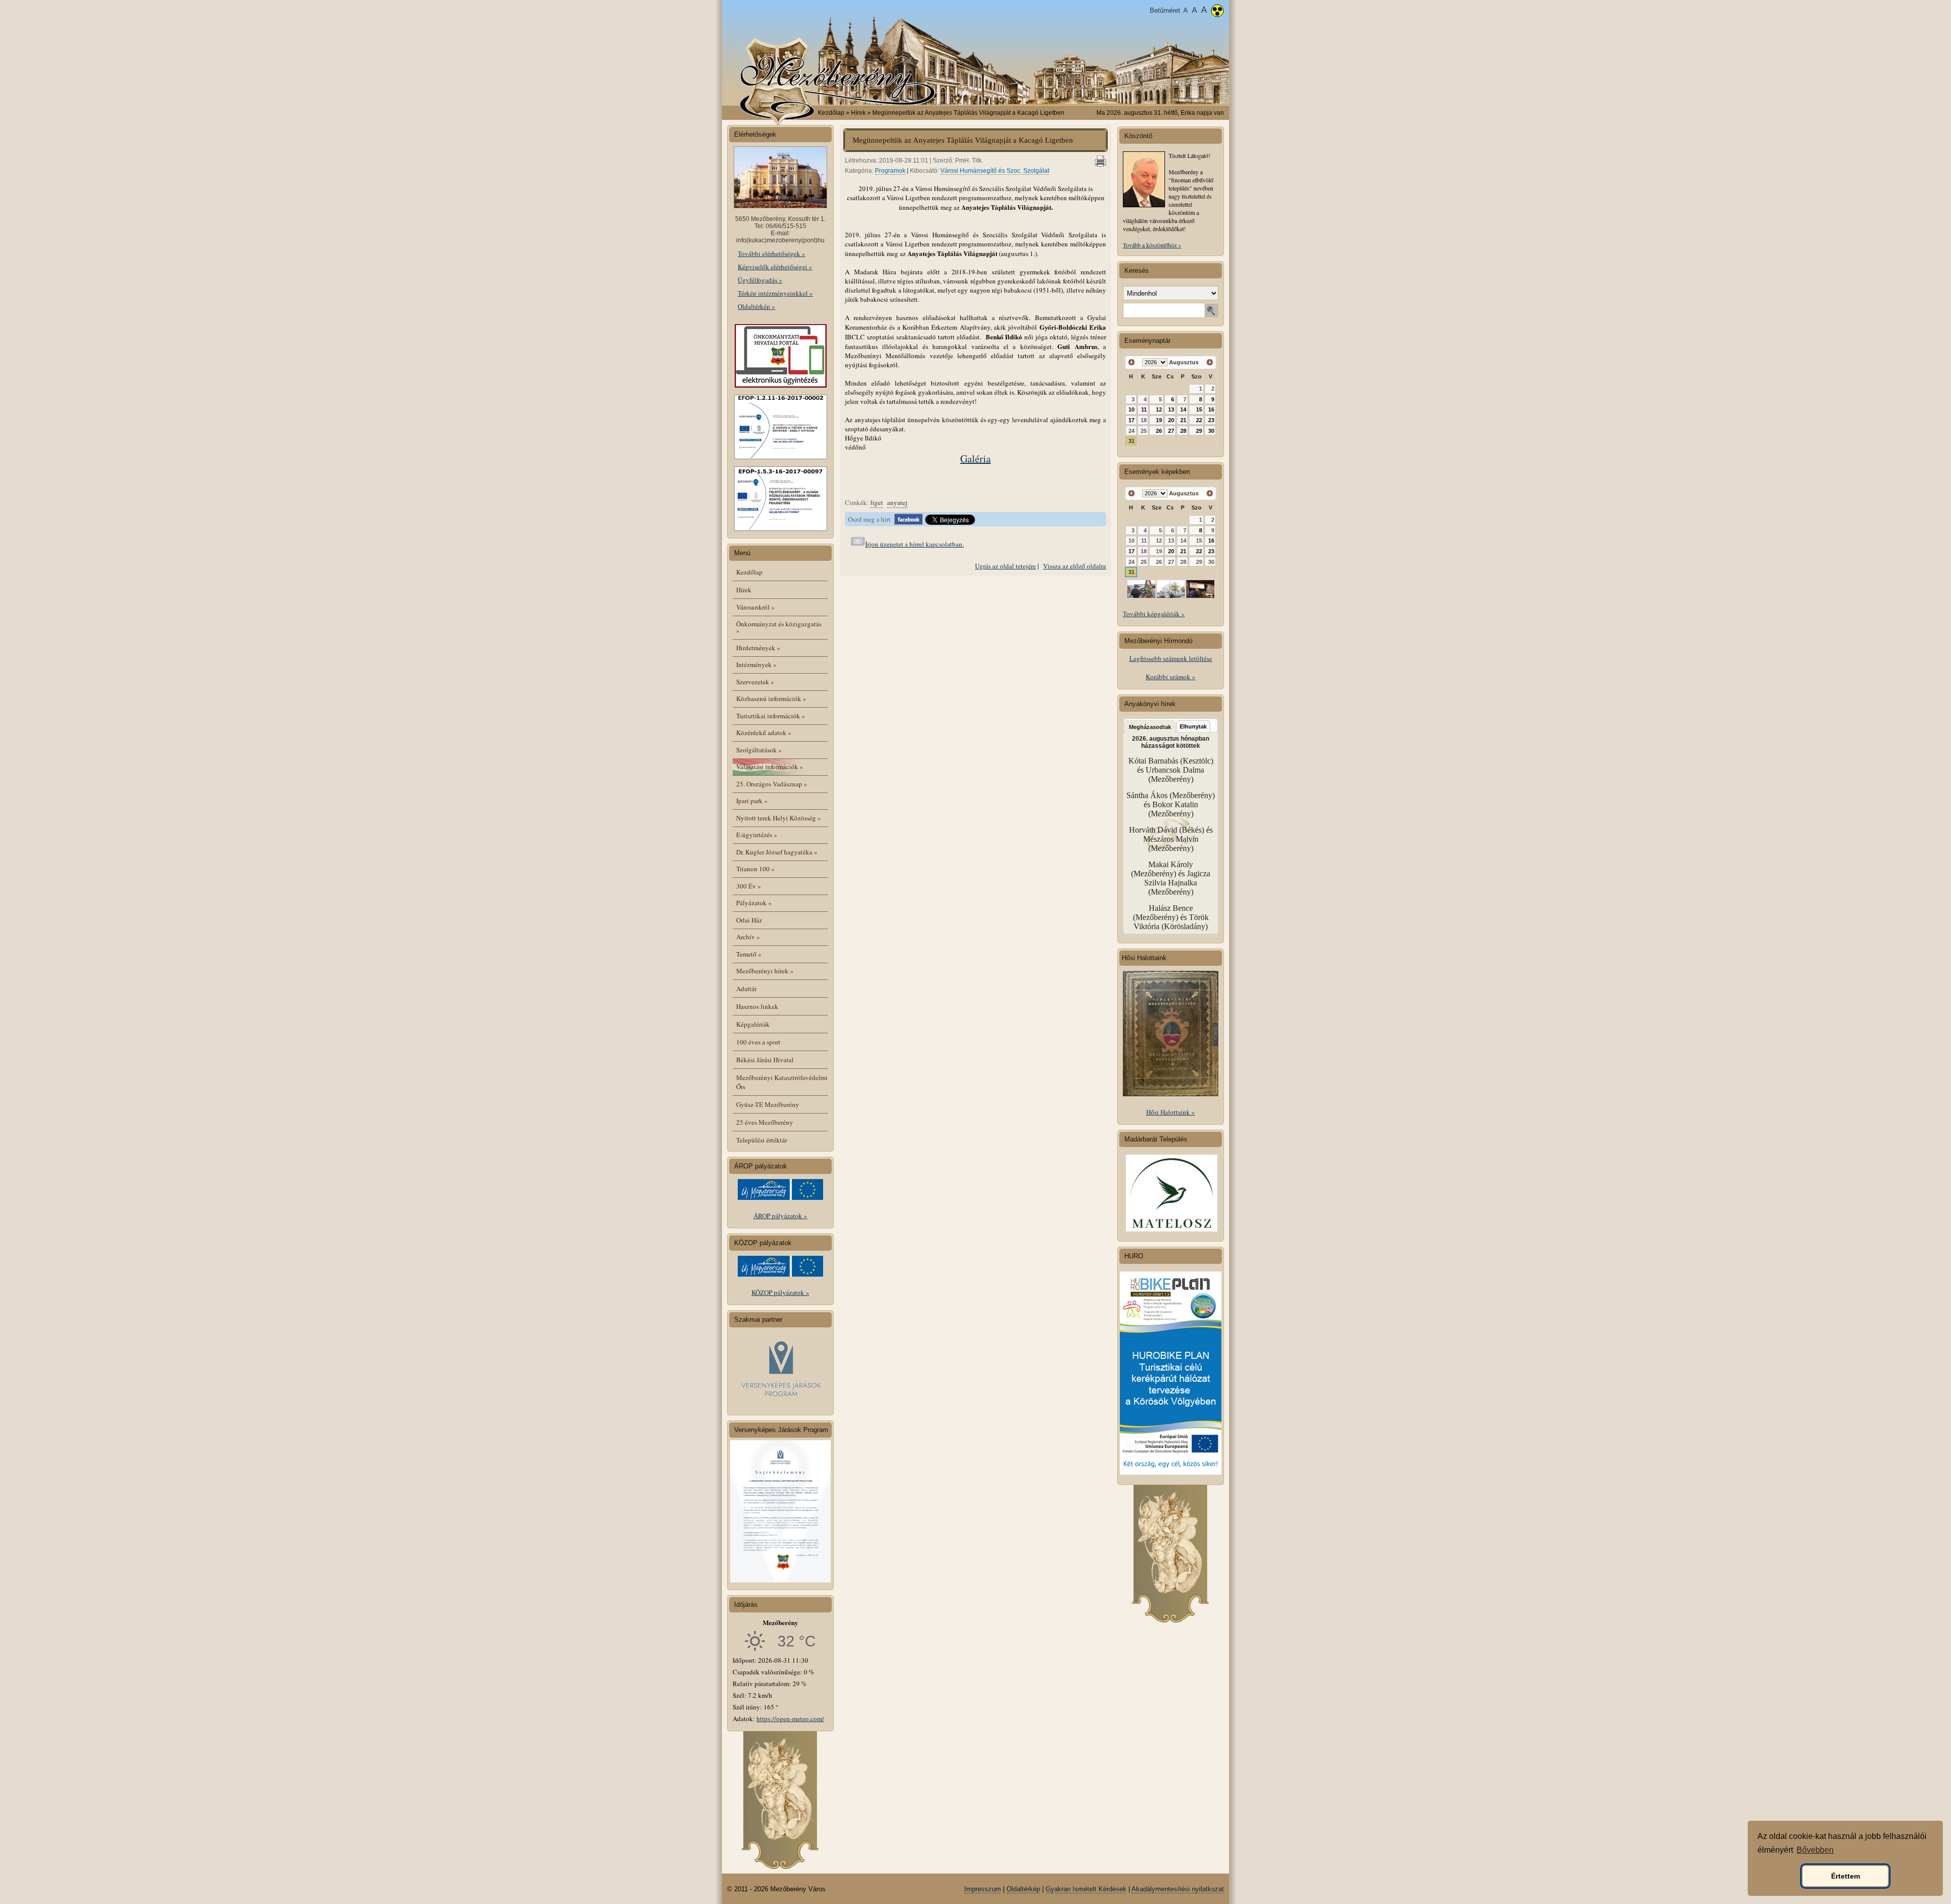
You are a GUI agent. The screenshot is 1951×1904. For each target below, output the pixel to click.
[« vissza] (1132, 362)
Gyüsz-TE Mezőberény (768, 1104)
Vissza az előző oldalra (1075, 566)
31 (1131, 441)
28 (1183, 431)
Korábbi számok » (1171, 677)
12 (1159, 409)
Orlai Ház (749, 920)
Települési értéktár (762, 1140)
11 (1144, 409)
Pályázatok (754, 903)
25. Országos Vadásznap (772, 784)
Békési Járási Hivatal (765, 1060)
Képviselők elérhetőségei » (775, 267)
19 (1159, 420)
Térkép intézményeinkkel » (775, 293)
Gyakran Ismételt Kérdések (1086, 1889)
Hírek (744, 590)
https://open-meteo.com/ (790, 1719)
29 (1199, 431)
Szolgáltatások (759, 750)
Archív (748, 937)
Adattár (746, 989)
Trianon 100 (756, 869)
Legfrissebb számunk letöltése (1171, 658)
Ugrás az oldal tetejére (1005, 566)
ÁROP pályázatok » (780, 1216)
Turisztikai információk (771, 716)
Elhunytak (1193, 726)
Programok (890, 171)
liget (877, 502)
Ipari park (752, 801)
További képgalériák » (1154, 614)
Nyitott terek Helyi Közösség (779, 818)
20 (1171, 420)
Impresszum (983, 1889)
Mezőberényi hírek (765, 971)
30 (1211, 431)
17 (1131, 420)
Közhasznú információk (771, 699)
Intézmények (757, 664)
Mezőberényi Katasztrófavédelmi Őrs (782, 1082)
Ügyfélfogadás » (760, 280)
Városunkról (756, 607)
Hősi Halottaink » (1171, 1112)
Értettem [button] (1846, 1876)
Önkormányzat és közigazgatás (779, 627)
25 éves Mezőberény (765, 1122)
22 (1199, 420)
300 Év (749, 886)
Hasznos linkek (757, 1006)
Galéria (975, 458)
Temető (749, 954)
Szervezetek (755, 682)
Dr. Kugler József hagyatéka (777, 852)
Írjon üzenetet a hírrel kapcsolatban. (915, 544)
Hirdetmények (758, 648)
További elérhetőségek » (772, 253)
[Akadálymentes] (1217, 12)
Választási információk (770, 767)
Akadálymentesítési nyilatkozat (1178, 1889)
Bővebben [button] (1815, 1850)
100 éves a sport (758, 1042)
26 (1159, 431)
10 (1131, 409)
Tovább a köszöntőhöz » (1152, 245)
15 (1199, 409)
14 (1183, 409)
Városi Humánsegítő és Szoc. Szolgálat (995, 171)
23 (1211, 420)
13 (1171, 409)
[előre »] (1209, 362)
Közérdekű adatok (764, 733)
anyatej (897, 502)
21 (1183, 420)
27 (1171, 431)
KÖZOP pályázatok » (780, 1292)
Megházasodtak (1150, 727)
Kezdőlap (831, 113)
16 (1211, 409)
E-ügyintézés (757, 835)
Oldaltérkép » (757, 306)
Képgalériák (753, 1024)
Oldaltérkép (1023, 1889)
